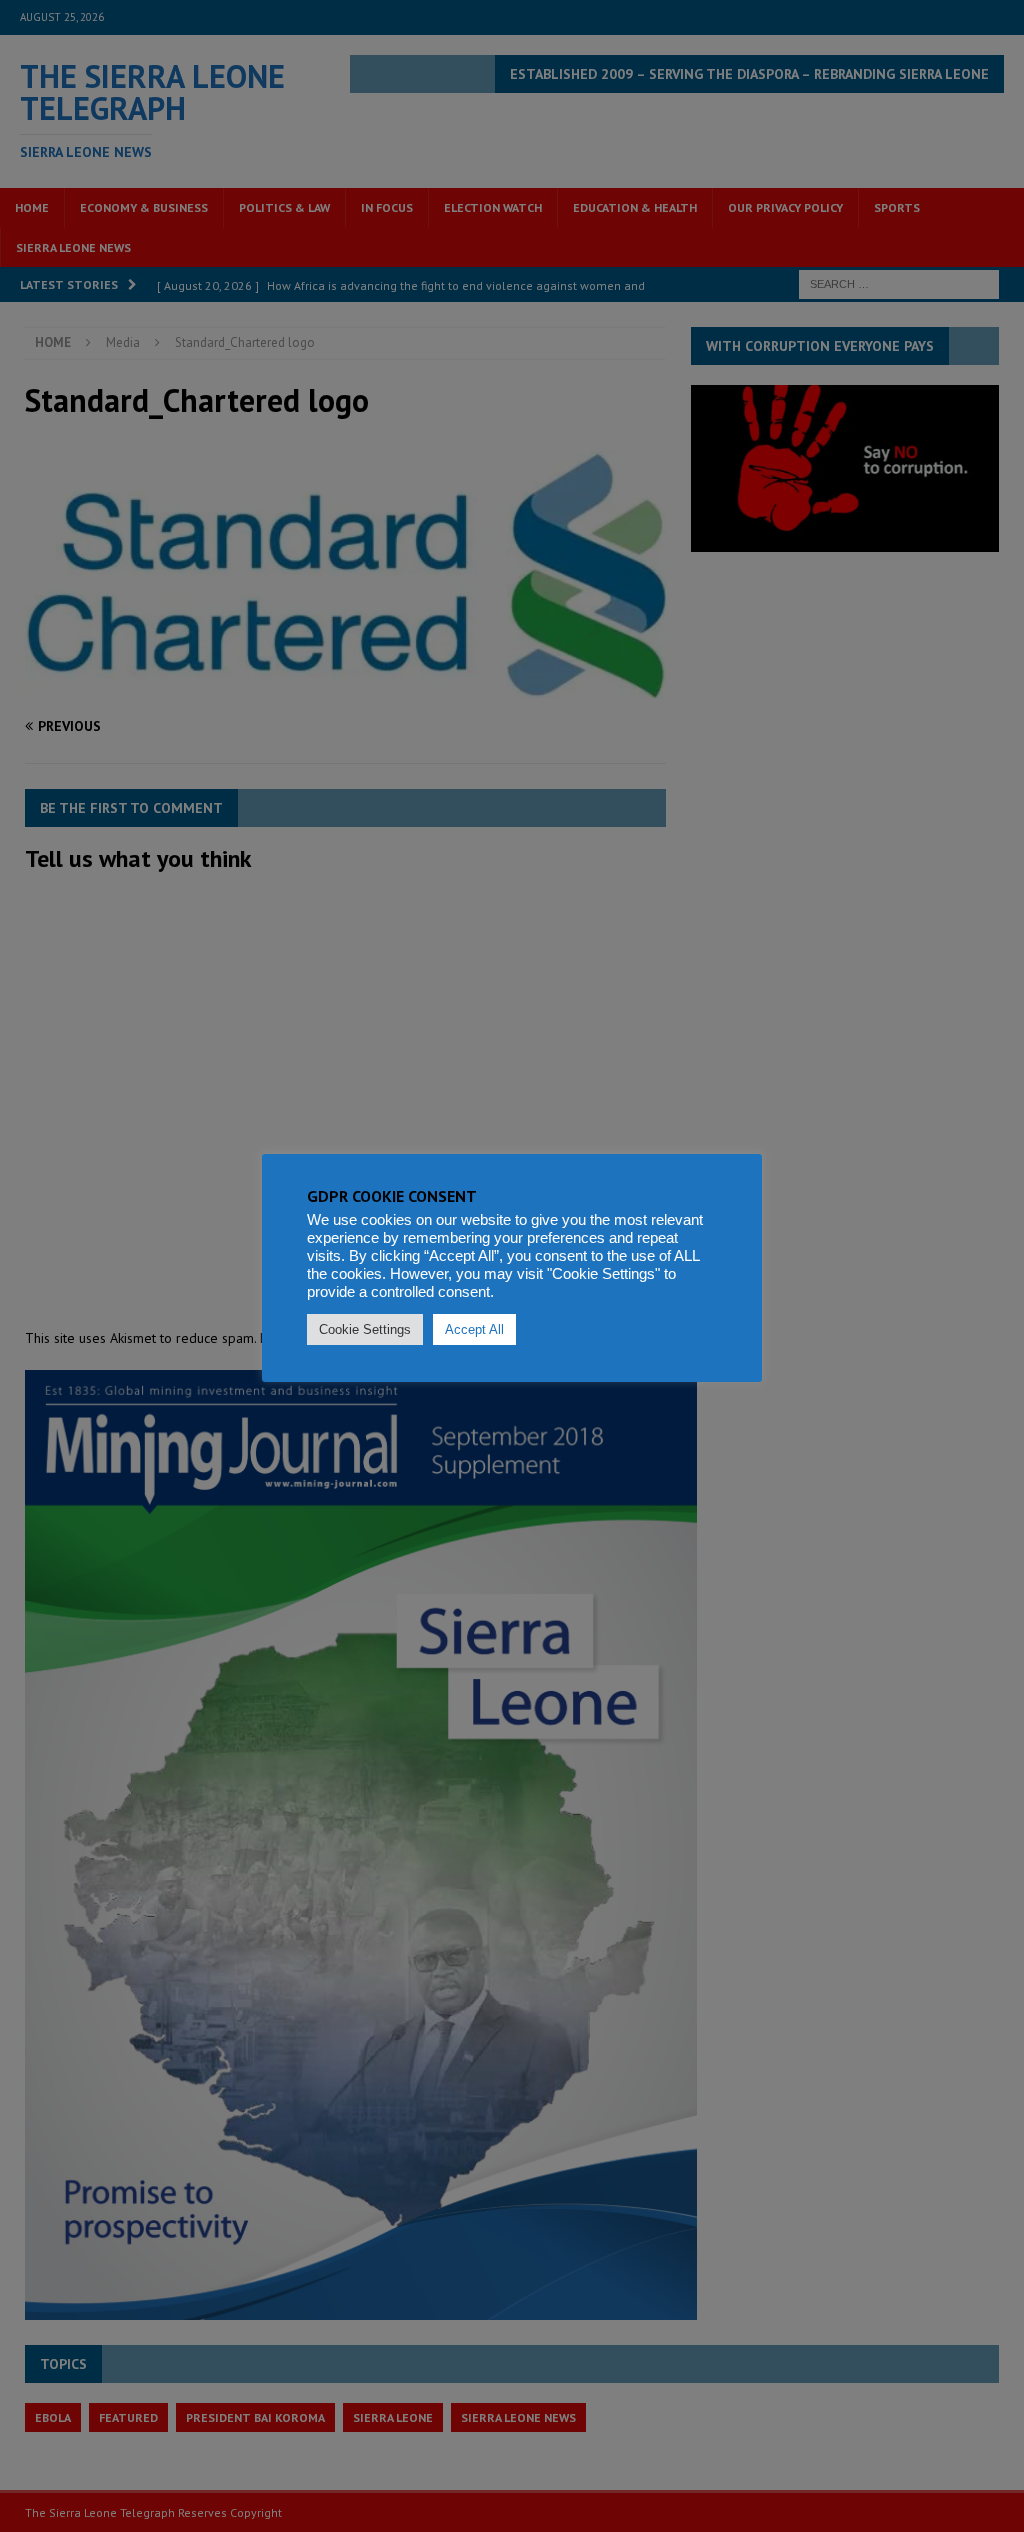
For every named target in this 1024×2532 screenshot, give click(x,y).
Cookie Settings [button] (365, 1329)
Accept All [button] (474, 1329)
